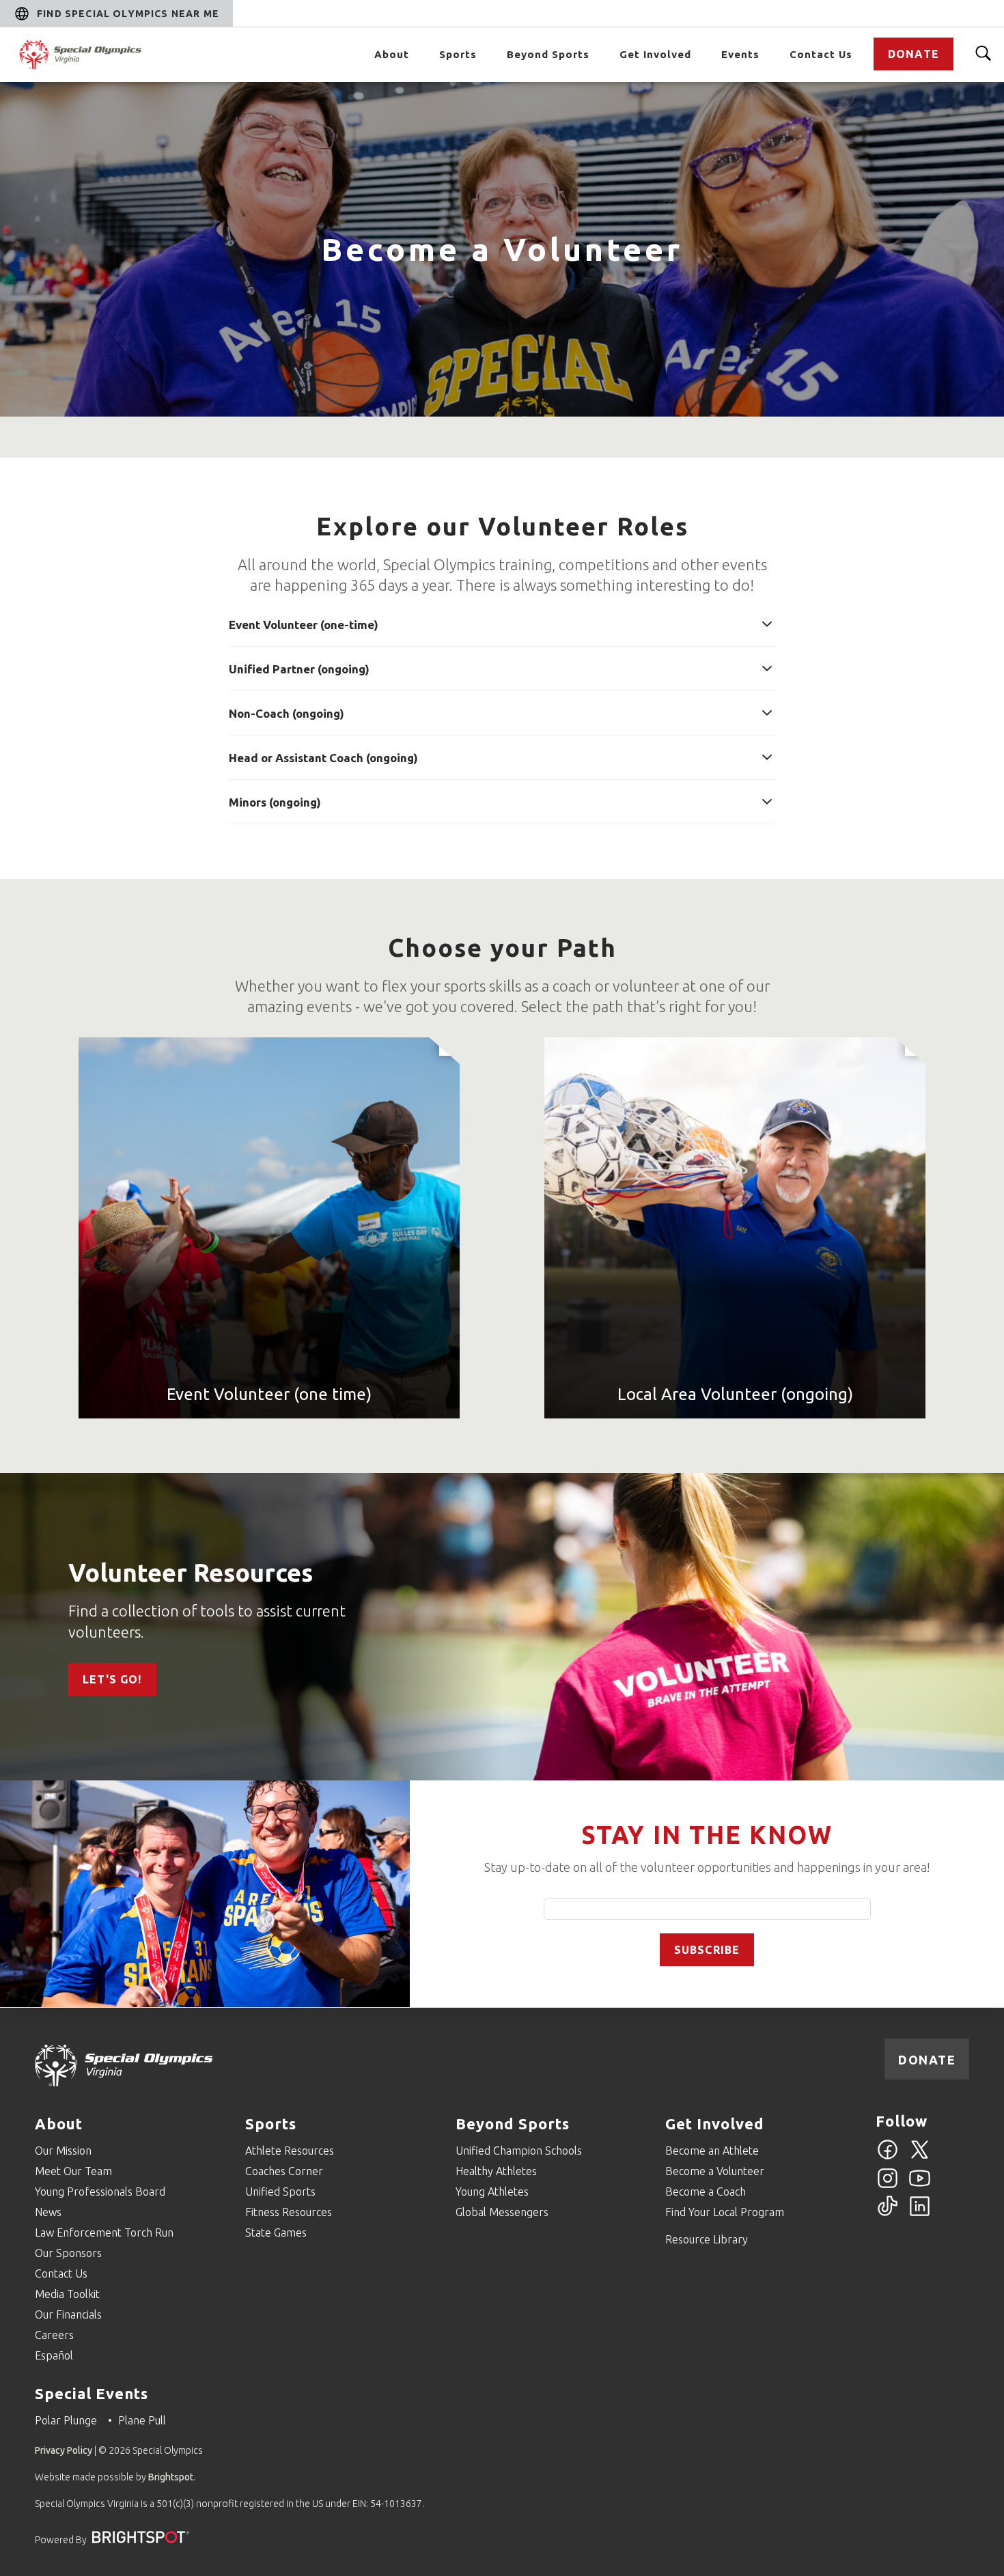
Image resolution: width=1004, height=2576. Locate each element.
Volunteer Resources (191, 1572)
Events (740, 54)
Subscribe (707, 1950)
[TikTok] (888, 2214)
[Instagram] (888, 2186)
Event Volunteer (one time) (269, 1394)
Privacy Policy (64, 2450)
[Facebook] (888, 2157)
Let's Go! (112, 1679)
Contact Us (821, 54)
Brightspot (171, 2477)
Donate (914, 54)
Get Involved (655, 54)
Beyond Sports (548, 54)
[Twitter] (920, 2157)
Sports (458, 54)
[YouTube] (920, 2186)
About (392, 54)
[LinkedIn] (920, 2214)
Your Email (707, 1909)
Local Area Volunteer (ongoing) (735, 1394)
